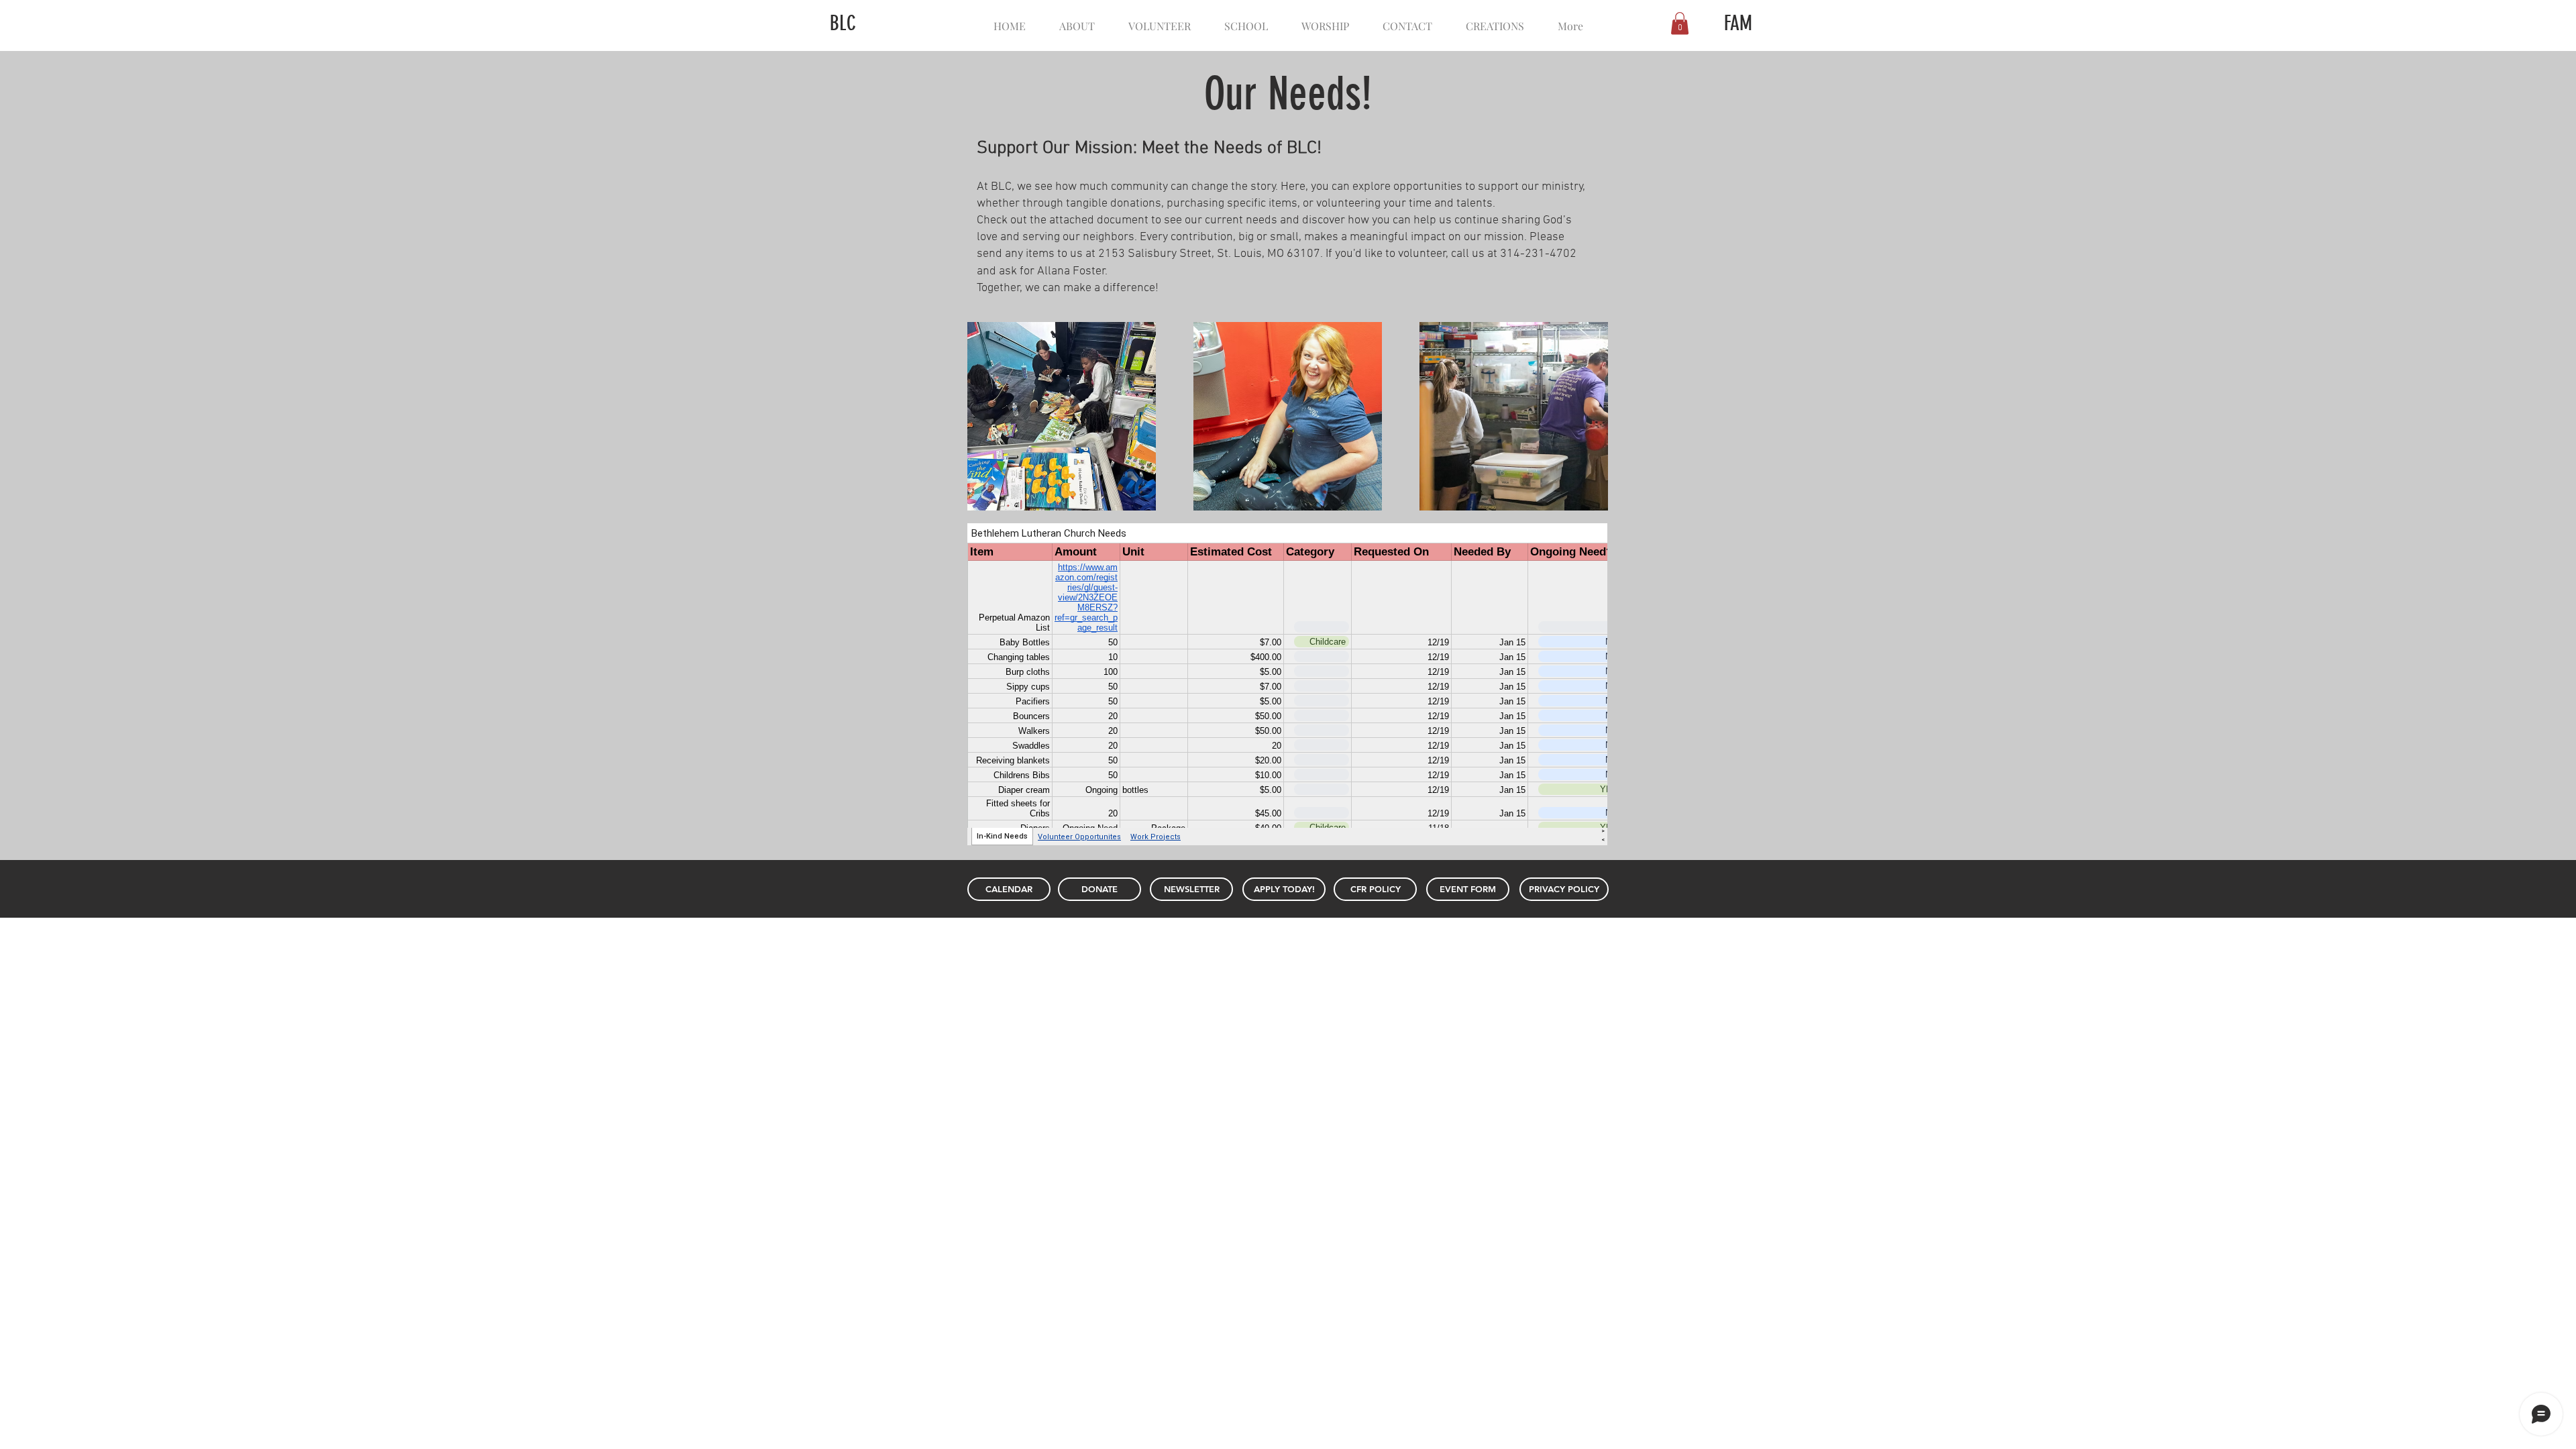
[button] (1680, 23)
